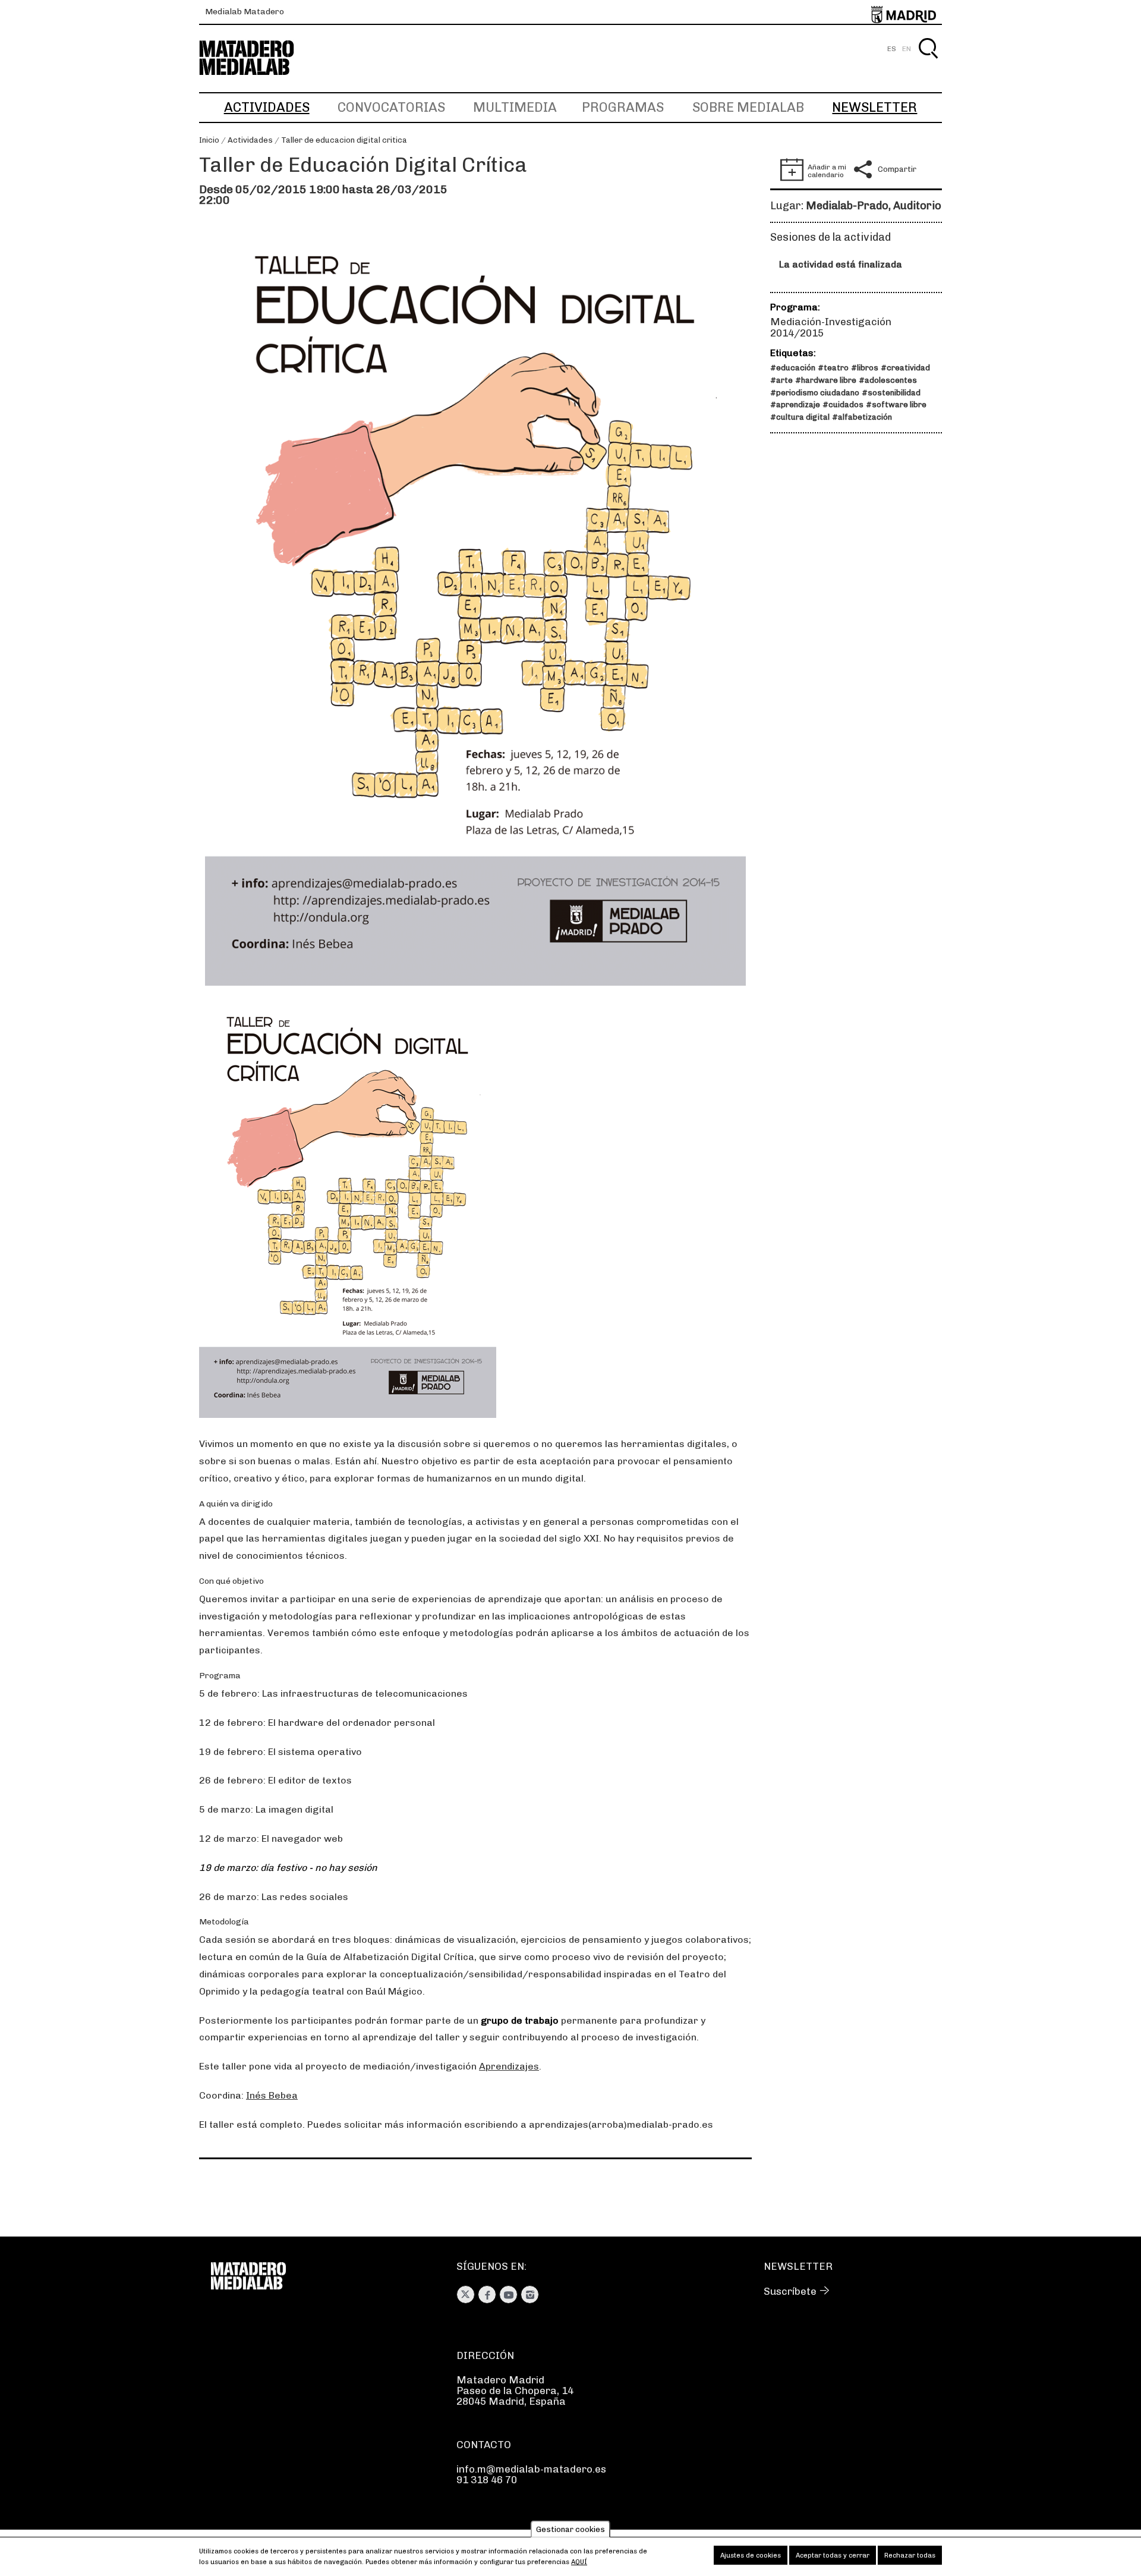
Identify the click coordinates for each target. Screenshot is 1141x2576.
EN (907, 49)
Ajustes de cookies (751, 2555)
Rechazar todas (910, 2555)
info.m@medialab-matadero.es (531, 2469)
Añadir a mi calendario (827, 171)
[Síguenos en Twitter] (466, 2295)
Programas (623, 107)
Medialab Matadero (245, 12)
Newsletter (874, 107)
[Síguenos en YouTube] (508, 2295)
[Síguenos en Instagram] (530, 2295)
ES (892, 49)
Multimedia (515, 107)
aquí (579, 2562)
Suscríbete (790, 2291)
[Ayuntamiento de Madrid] (904, 12)
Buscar (928, 62)
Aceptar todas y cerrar (833, 2555)
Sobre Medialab (748, 107)
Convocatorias (391, 107)
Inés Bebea (272, 2095)
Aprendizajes (509, 2066)
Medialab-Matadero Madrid (257, 58)
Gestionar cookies (570, 2529)
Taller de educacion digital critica (344, 140)
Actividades (267, 107)
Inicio (209, 140)
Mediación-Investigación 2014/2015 (831, 327)
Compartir (897, 169)
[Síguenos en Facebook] (487, 2295)
